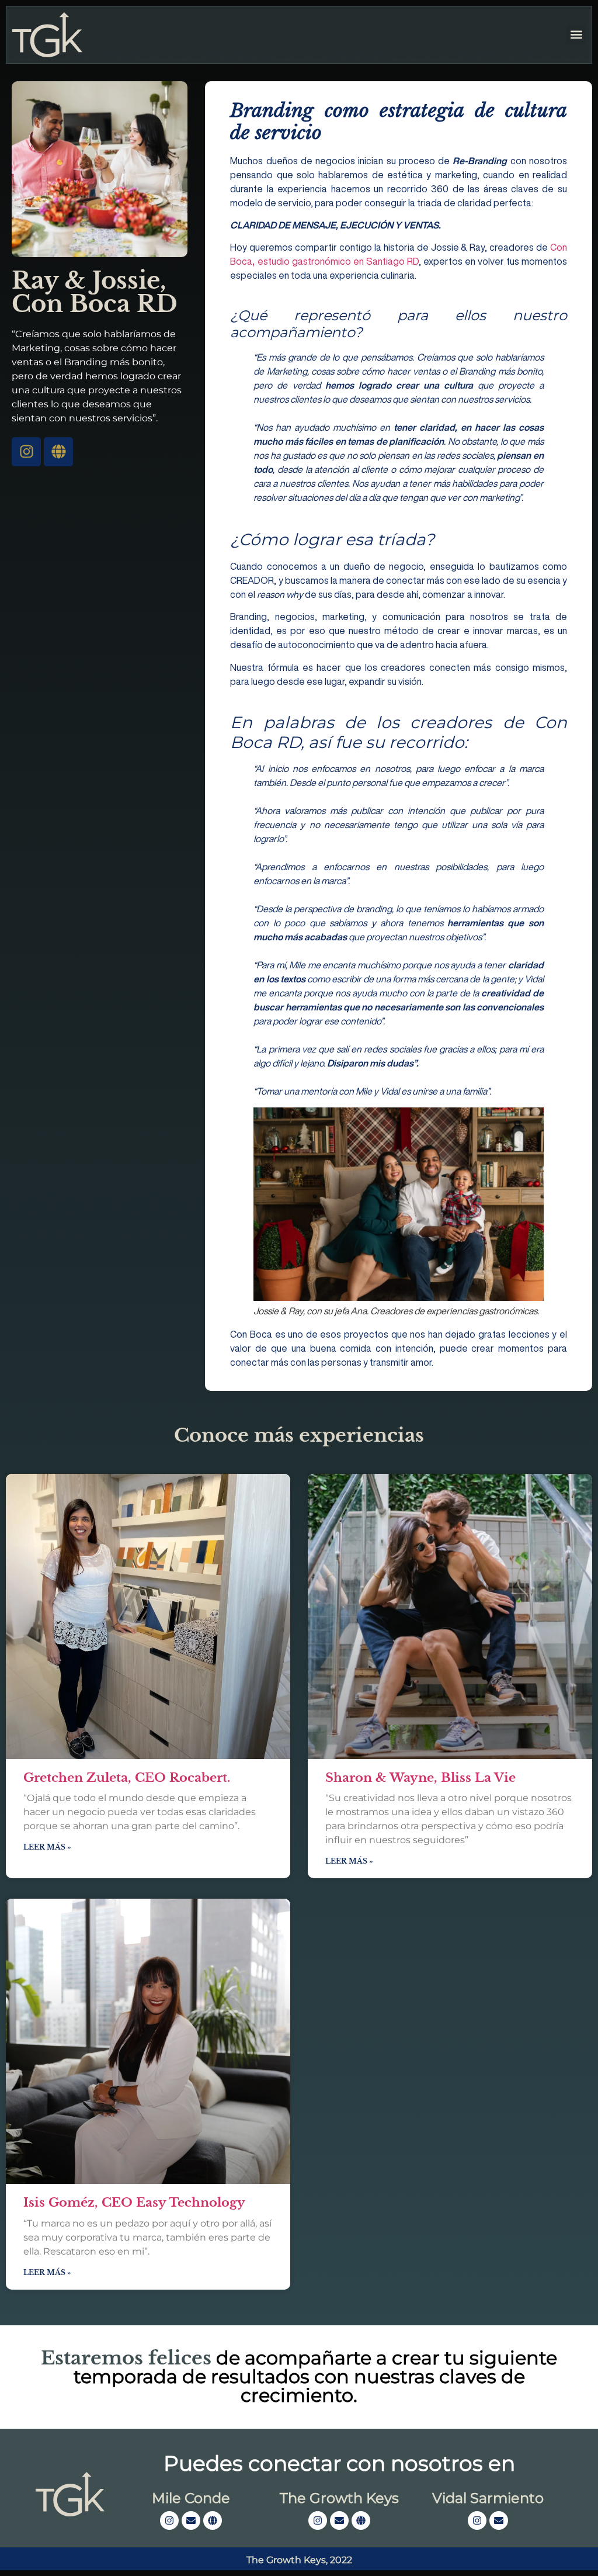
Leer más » (47, 1847)
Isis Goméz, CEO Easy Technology (134, 2203)
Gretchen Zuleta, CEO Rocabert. (127, 1778)
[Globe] (58, 452)
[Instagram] (26, 452)
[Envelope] (191, 2520)
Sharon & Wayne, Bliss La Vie (420, 1778)
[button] (576, 35)
